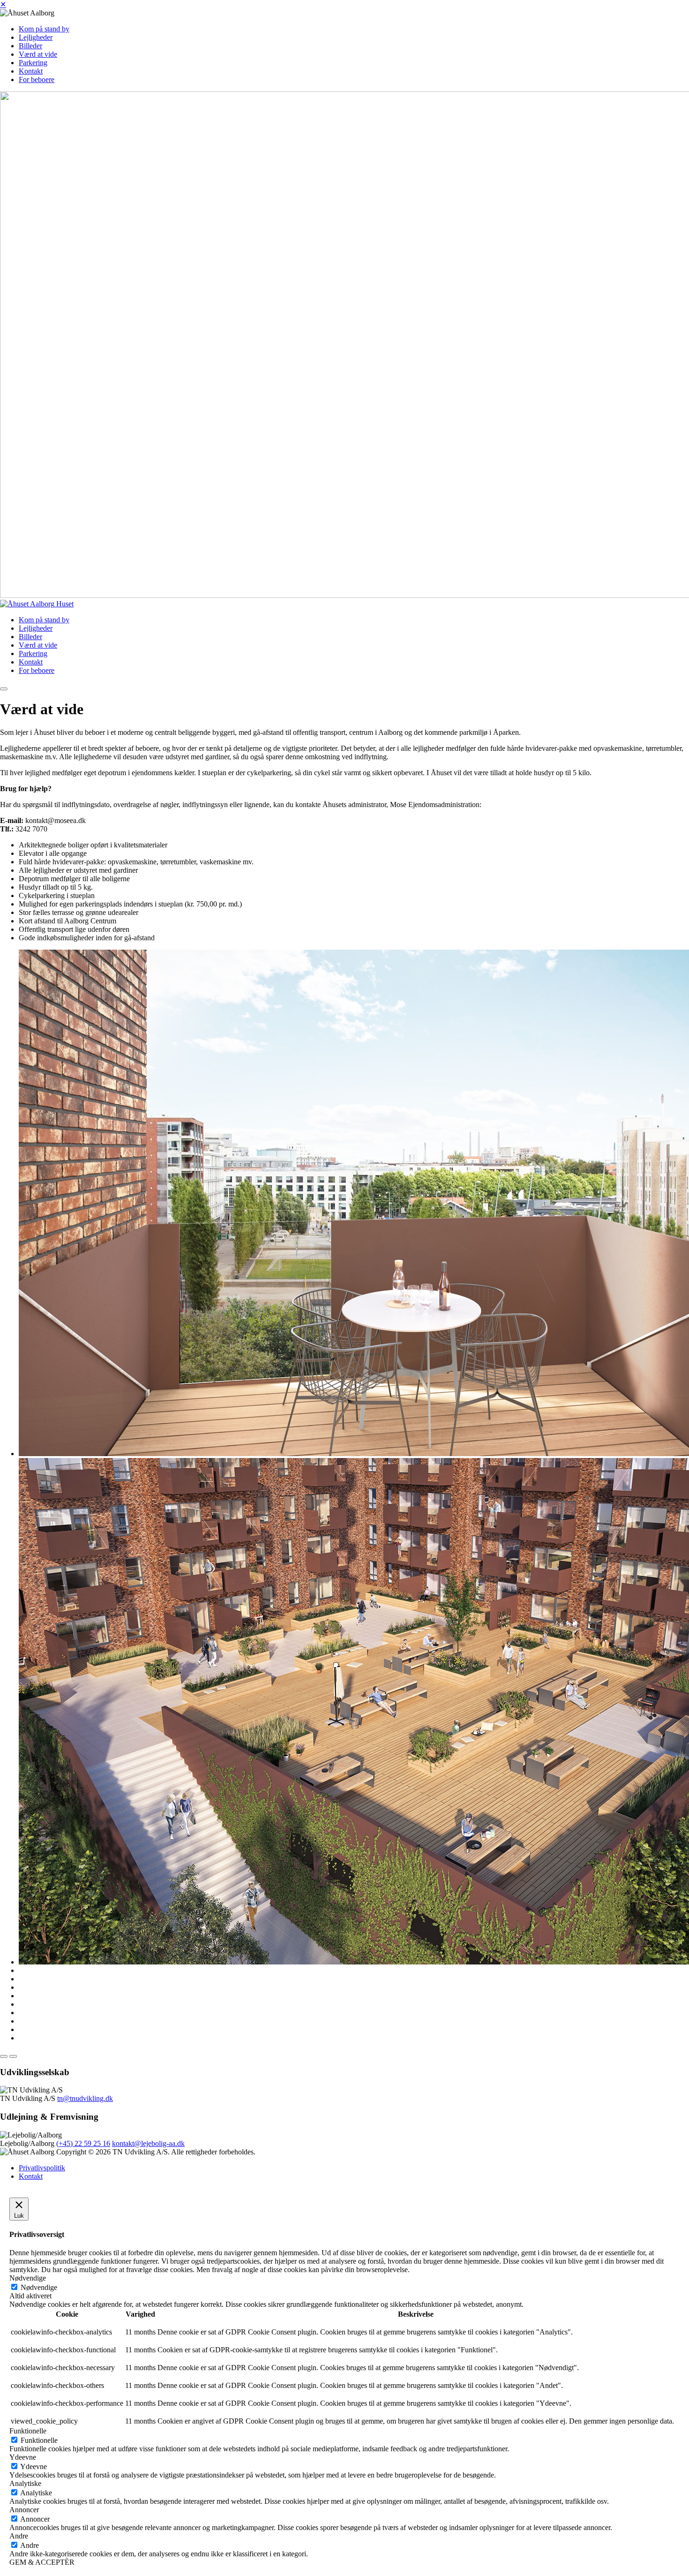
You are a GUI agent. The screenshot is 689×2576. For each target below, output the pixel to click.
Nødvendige (39, 2287)
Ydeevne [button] (23, 2457)
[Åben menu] (4, 689)
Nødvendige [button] (28, 2278)
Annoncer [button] (24, 2510)
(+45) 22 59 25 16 (83, 2143)
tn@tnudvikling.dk (85, 2098)
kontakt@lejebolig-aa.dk (148, 2143)
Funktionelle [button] (28, 2431)
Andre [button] (19, 2536)
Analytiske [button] (25, 2483)
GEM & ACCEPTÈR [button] (42, 2562)
